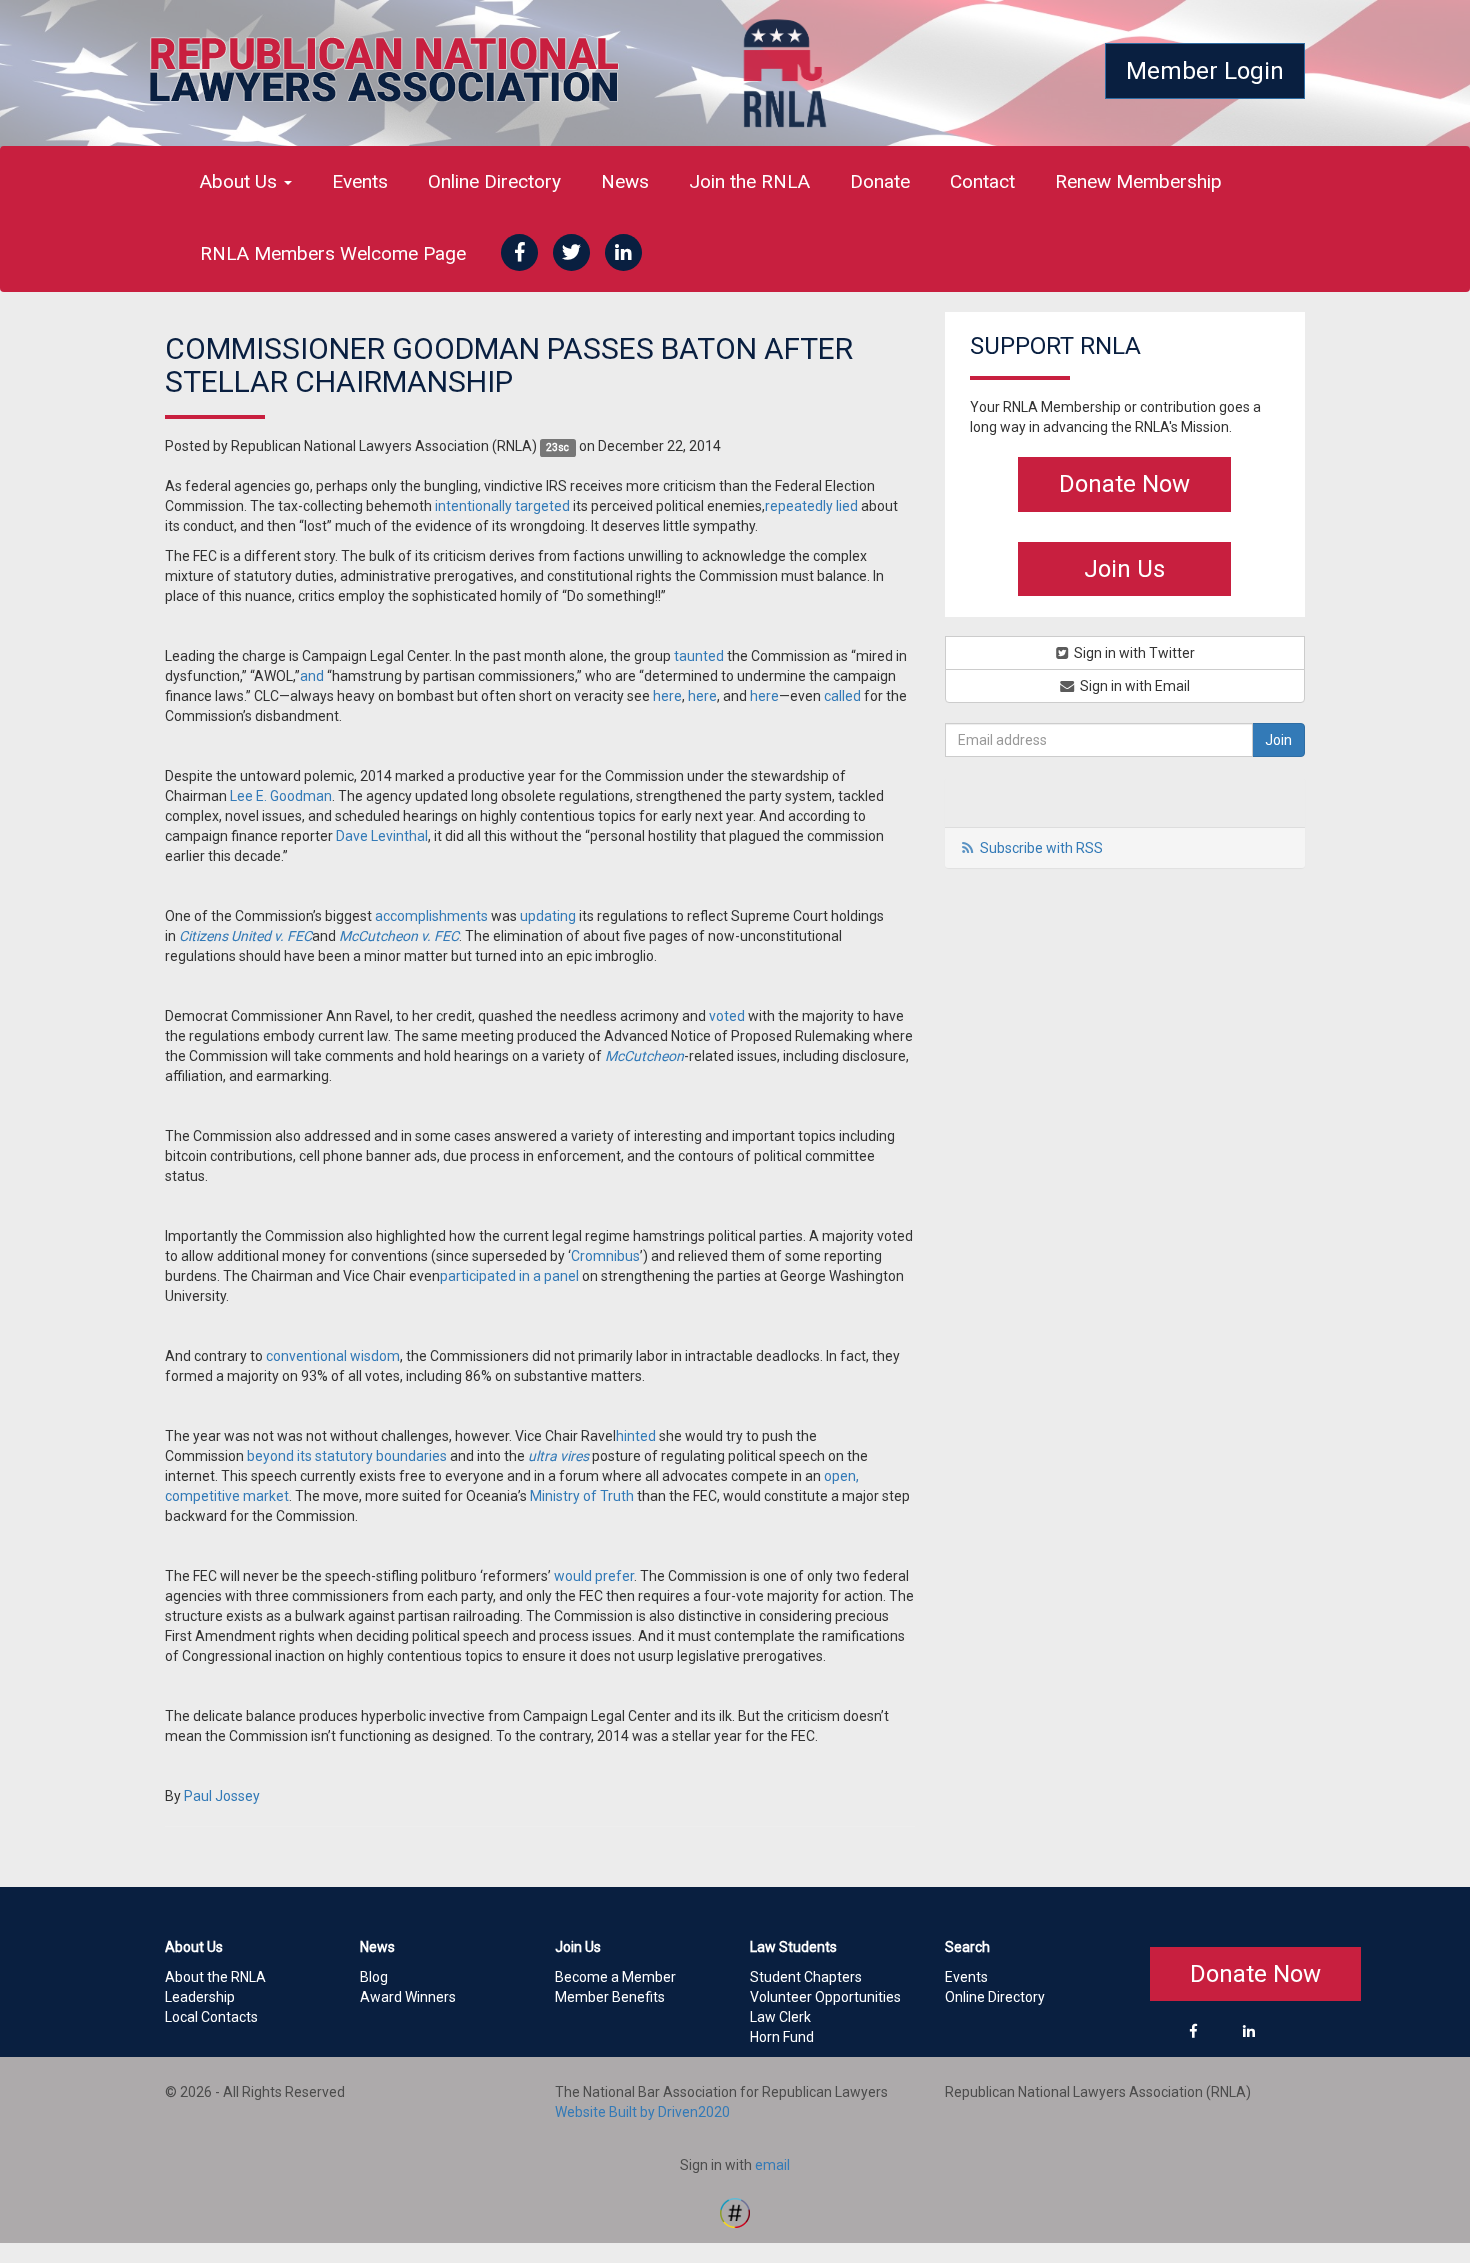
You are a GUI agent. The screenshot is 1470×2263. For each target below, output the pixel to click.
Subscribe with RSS (1041, 848)
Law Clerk (780, 2017)
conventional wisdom (333, 1356)
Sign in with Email (1133, 686)
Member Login (1205, 71)
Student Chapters (806, 1977)
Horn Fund (782, 2037)
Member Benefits (610, 1997)
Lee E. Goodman (281, 796)
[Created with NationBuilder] (735, 2211)
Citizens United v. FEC (245, 936)
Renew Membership (1138, 181)
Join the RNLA (749, 181)
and (312, 676)
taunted (699, 656)
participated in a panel (509, 1276)
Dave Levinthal (382, 836)
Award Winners (408, 1997)
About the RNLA (215, 1977)
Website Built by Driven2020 (642, 2112)
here (667, 696)
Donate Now (1124, 484)
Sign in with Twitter (1133, 653)
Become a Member (615, 1977)
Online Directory (494, 181)
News (625, 181)
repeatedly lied (811, 506)
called (842, 696)
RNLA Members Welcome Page (333, 253)
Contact (982, 181)
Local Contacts (211, 2017)
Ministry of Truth (582, 1496)
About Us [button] (241, 181)
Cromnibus (605, 1256)
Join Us (1124, 569)
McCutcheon (644, 1056)
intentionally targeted (502, 506)
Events (360, 181)
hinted (636, 1436)
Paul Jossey (222, 1796)
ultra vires (558, 1456)
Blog (374, 1977)
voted (727, 1016)
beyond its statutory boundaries (347, 1456)
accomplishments (431, 916)
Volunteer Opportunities (825, 1997)
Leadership (200, 1997)
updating (548, 916)
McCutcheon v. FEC (399, 936)
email (772, 2165)
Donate (880, 181)
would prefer (594, 1576)
